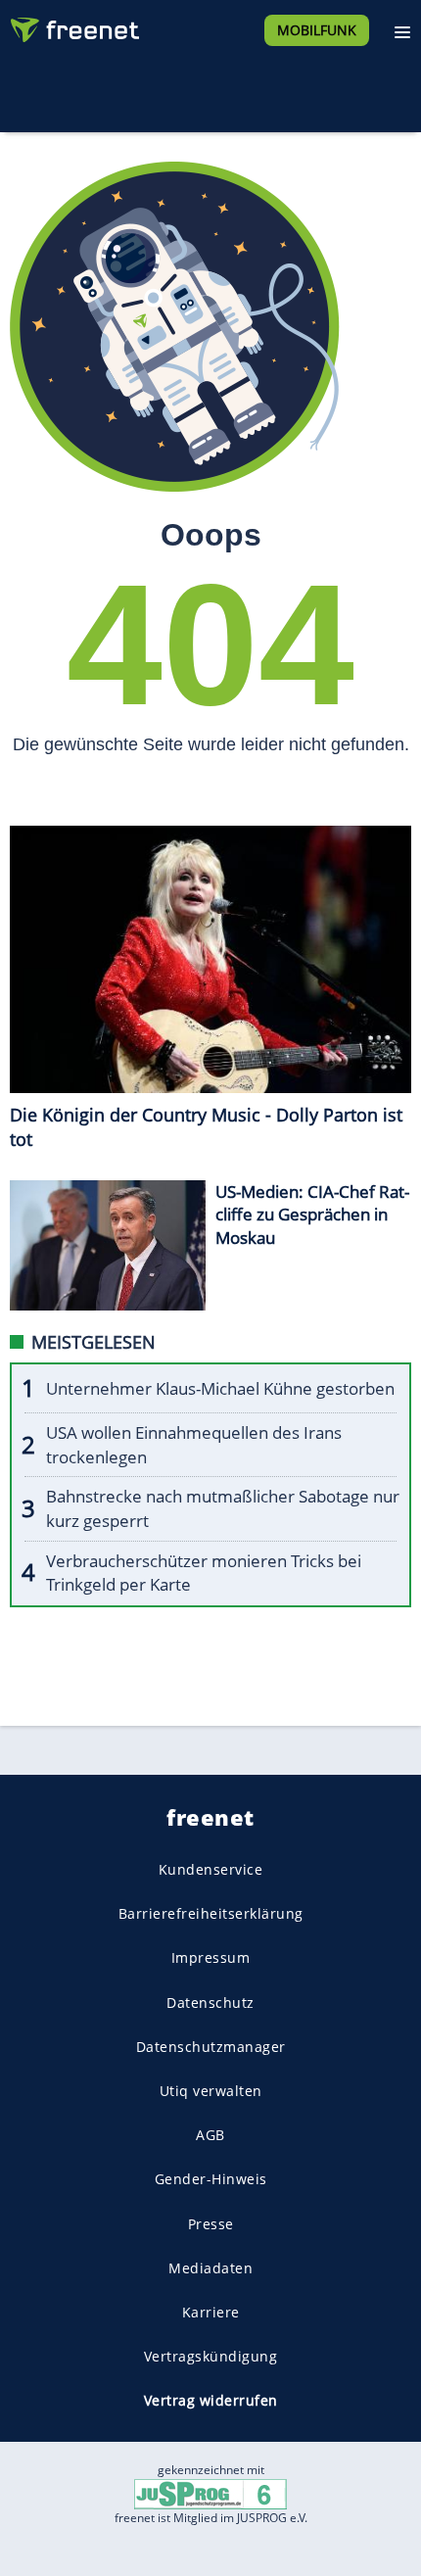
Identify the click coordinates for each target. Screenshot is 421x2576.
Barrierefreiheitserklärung (211, 1913)
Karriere (211, 2312)
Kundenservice (211, 1869)
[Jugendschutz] (210, 2493)
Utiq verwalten (211, 2091)
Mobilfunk (317, 30)
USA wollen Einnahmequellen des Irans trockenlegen (194, 1445)
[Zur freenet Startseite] (72, 25)
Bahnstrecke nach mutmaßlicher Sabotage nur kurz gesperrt (223, 1508)
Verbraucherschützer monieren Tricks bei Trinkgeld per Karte (204, 1573)
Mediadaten (210, 2268)
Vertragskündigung (211, 2356)
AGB (210, 2135)
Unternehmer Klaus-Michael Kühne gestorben (220, 1388)
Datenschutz (210, 2002)
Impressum (211, 1957)
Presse (211, 2223)
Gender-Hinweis (211, 2179)
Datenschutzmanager (211, 2047)
